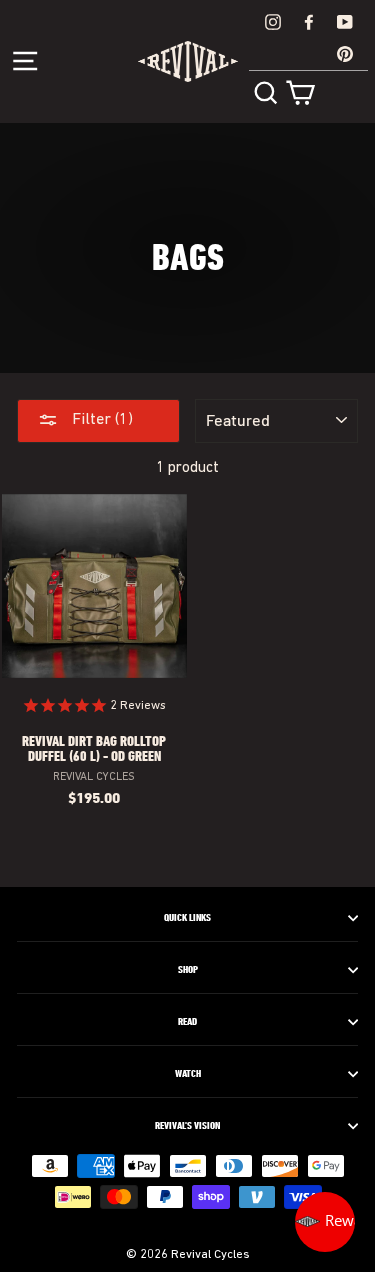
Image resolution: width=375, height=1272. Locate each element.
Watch (188, 1074)
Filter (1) (100, 420)
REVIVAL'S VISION (187, 1126)
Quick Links (187, 918)
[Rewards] (325, 1222)
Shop (188, 970)
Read (187, 1022)
